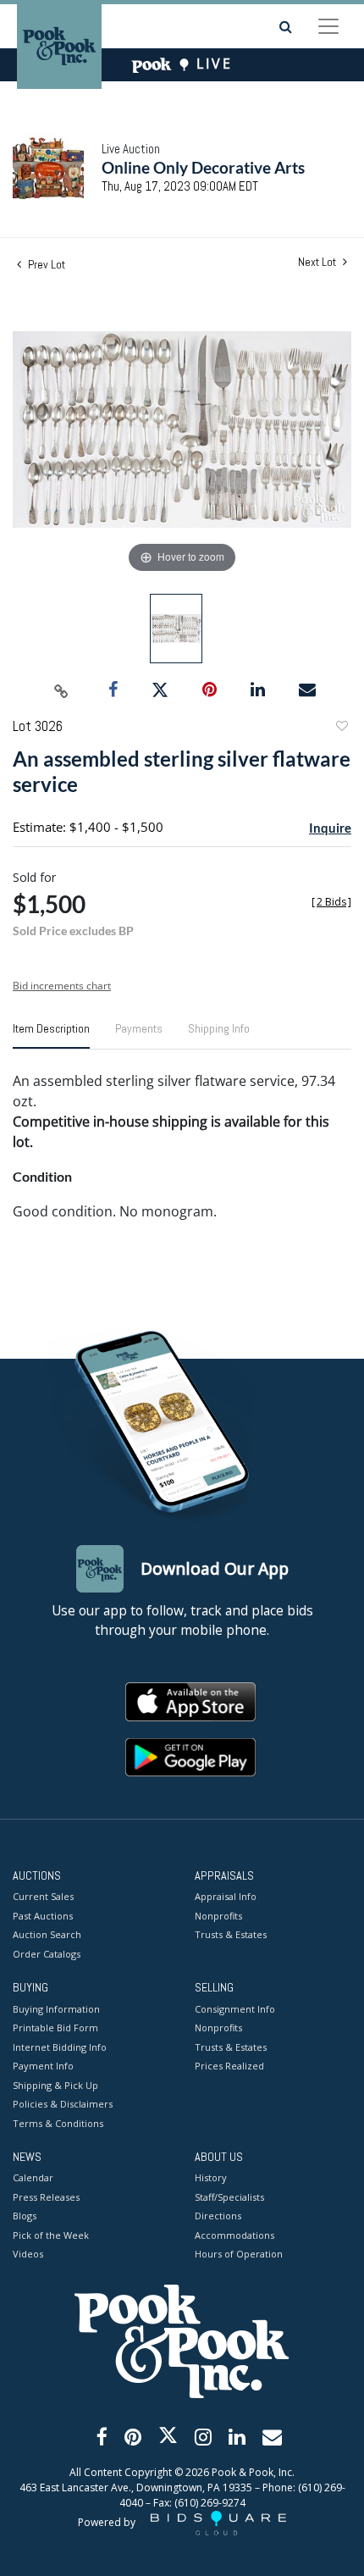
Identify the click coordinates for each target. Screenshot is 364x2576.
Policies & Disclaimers (63, 2104)
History (211, 2177)
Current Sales (43, 1896)
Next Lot (318, 262)
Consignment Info (235, 2009)
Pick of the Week (51, 2235)
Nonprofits (218, 1916)
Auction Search (47, 1934)
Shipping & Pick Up (55, 2085)
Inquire (330, 828)
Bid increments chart (62, 986)
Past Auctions (43, 1916)
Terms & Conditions (58, 2123)
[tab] (51, 1035)
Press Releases (46, 2197)
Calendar (33, 2177)
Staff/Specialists (229, 2197)
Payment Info (43, 2066)
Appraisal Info (226, 1896)
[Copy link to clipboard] (62, 690)
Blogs (25, 2216)
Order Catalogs (47, 1954)
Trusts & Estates (231, 1934)
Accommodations (234, 2235)
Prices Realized (229, 2066)
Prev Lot (45, 264)
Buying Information (56, 2009)
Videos (28, 2254)
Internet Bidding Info (60, 2047)
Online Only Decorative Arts (203, 167)
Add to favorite (341, 728)
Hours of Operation (239, 2254)
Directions (218, 2216)
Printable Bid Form (55, 2028)
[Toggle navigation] (328, 26)
